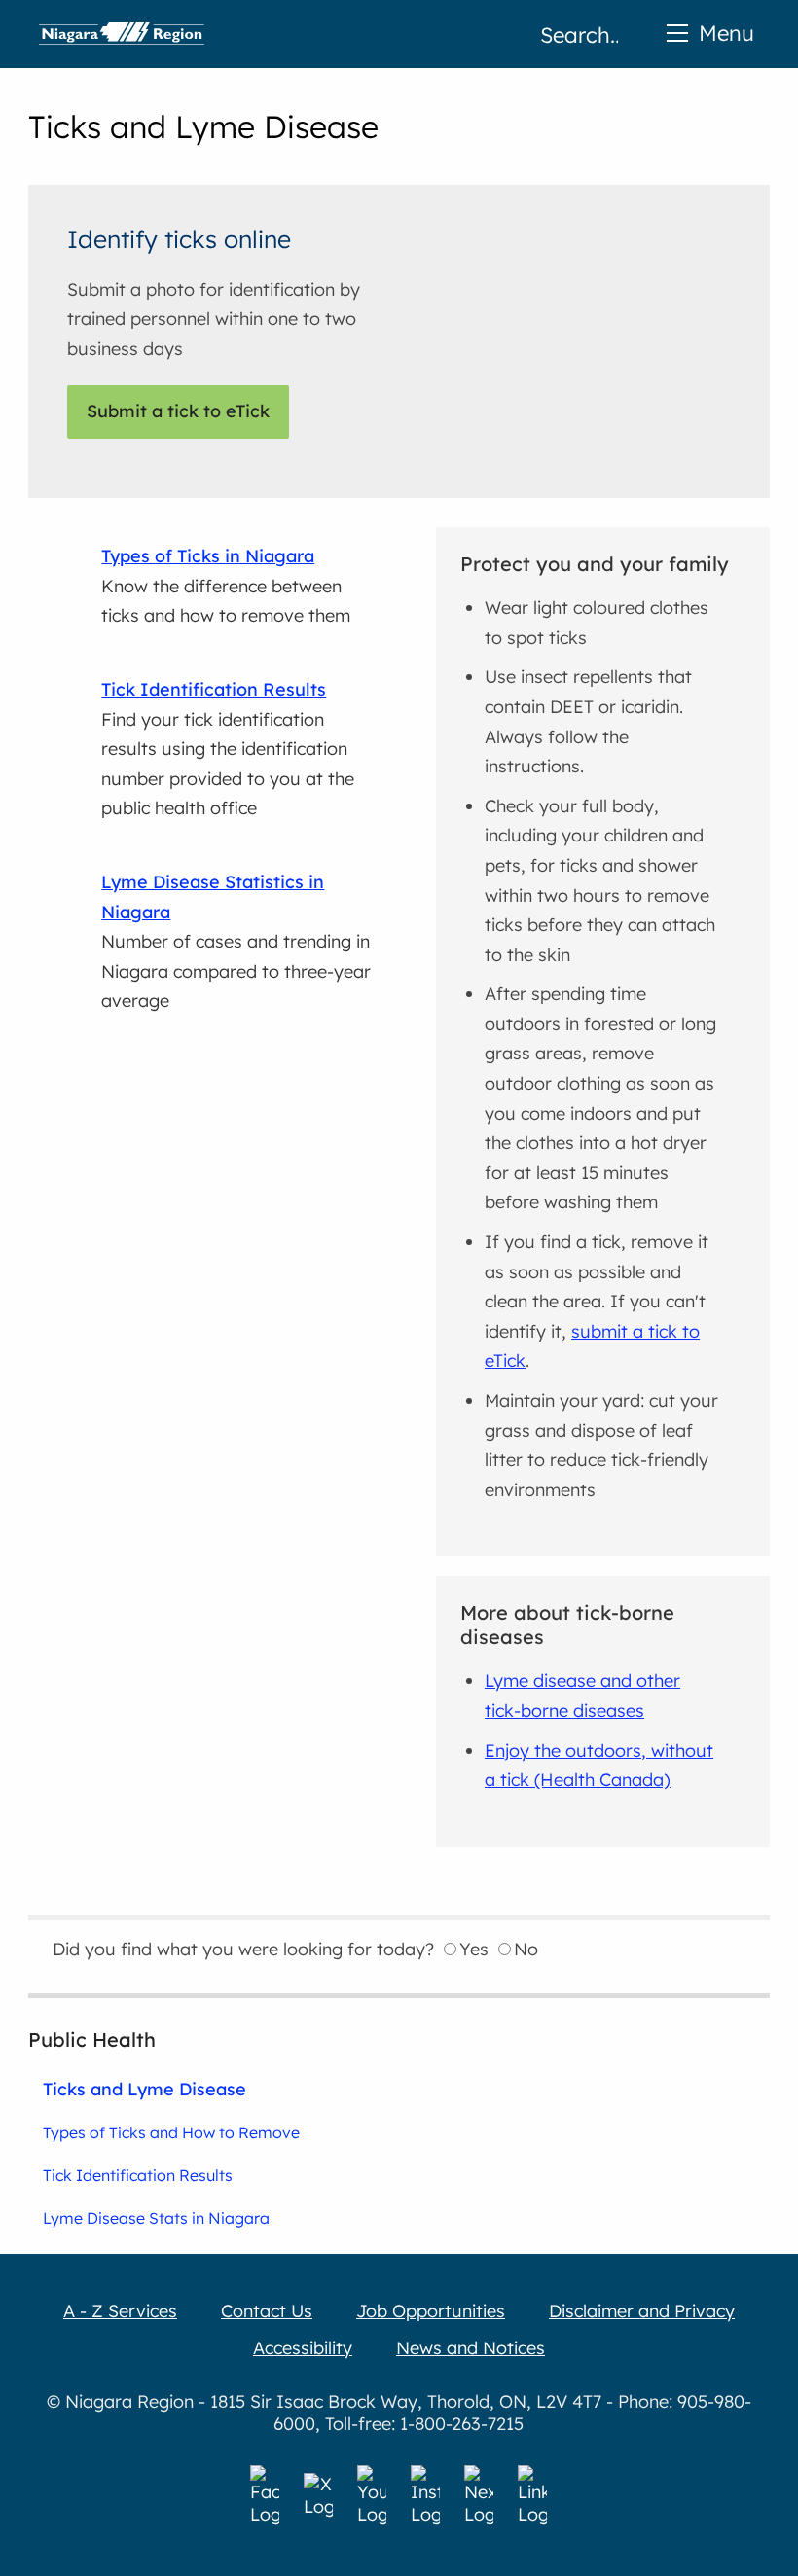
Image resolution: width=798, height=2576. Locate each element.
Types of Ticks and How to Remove (171, 2132)
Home (122, 34)
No (526, 1949)
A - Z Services (120, 2311)
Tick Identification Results (138, 2175)
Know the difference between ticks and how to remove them (226, 586)
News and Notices (471, 2348)
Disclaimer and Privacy (642, 2311)
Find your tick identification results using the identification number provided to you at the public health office (228, 749)
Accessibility (303, 2348)
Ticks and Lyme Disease (145, 2089)
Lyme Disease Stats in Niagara (156, 2218)
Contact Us (267, 2311)
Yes (474, 1949)
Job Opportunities (431, 2311)
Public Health (92, 2039)
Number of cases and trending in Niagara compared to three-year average (236, 941)
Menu (726, 33)
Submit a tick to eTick (178, 411)
